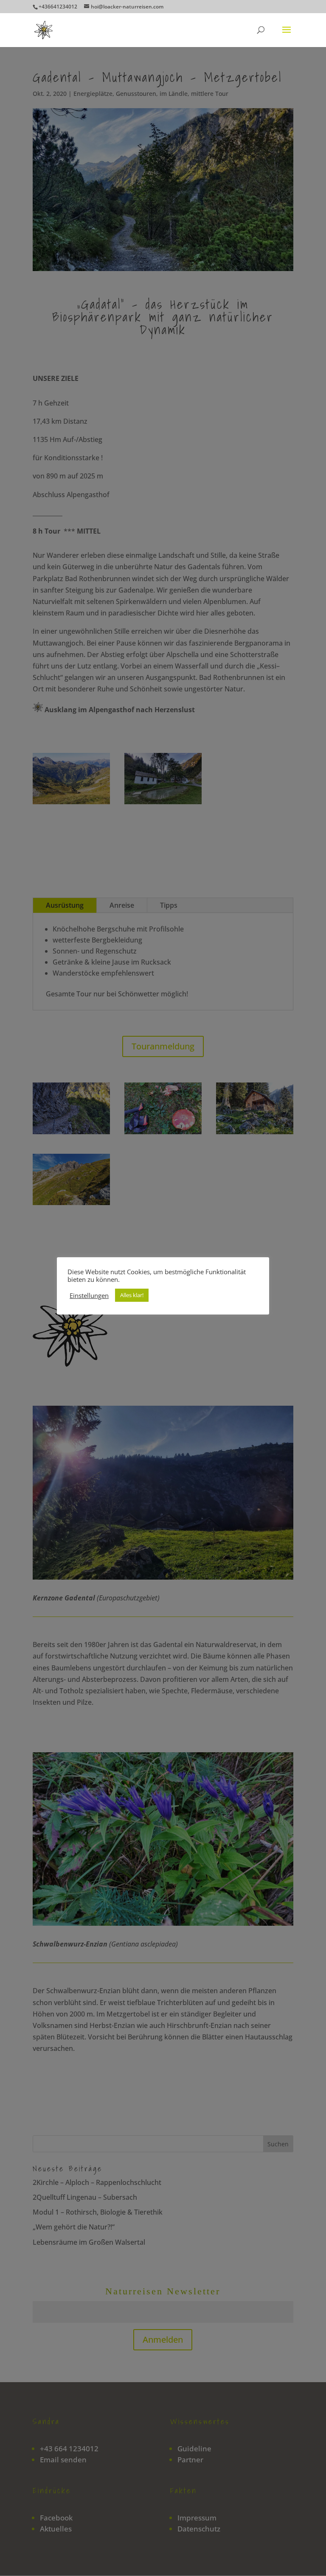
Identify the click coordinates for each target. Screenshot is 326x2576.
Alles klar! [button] (132, 1295)
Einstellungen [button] (89, 1295)
